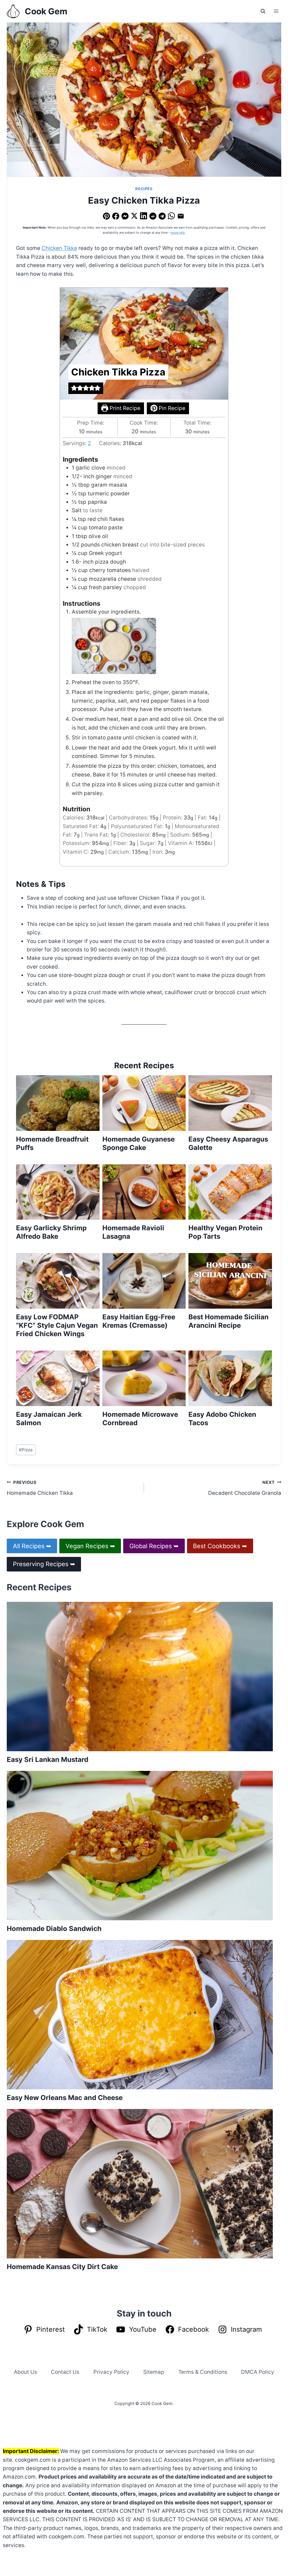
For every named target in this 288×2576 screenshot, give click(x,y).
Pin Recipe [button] (171, 408)
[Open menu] (276, 11)
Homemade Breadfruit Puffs (52, 1143)
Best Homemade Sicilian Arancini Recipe (229, 1321)
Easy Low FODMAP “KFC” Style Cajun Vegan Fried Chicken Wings (57, 1325)
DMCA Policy (258, 2372)
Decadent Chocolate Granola (245, 1488)
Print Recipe (124, 408)
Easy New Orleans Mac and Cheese (65, 2098)
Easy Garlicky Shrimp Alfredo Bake (51, 1232)
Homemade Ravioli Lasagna (133, 1232)
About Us (25, 2372)
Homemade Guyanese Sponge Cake (139, 1143)
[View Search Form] (263, 11)
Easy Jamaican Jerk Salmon (49, 1419)
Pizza (26, 1450)
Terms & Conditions (203, 2372)
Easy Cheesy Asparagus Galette (228, 1143)
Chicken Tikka (59, 248)
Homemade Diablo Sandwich (54, 1929)
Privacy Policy (111, 2372)
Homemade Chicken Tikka (40, 1488)
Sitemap (154, 2372)
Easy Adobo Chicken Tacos (222, 1419)
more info (178, 233)
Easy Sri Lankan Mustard (48, 1760)
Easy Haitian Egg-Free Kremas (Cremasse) (139, 1321)
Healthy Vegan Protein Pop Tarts (225, 1232)
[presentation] (58, 1103)
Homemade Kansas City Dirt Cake (62, 2267)
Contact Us (65, 2372)
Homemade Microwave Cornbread (140, 1419)
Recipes (144, 189)
